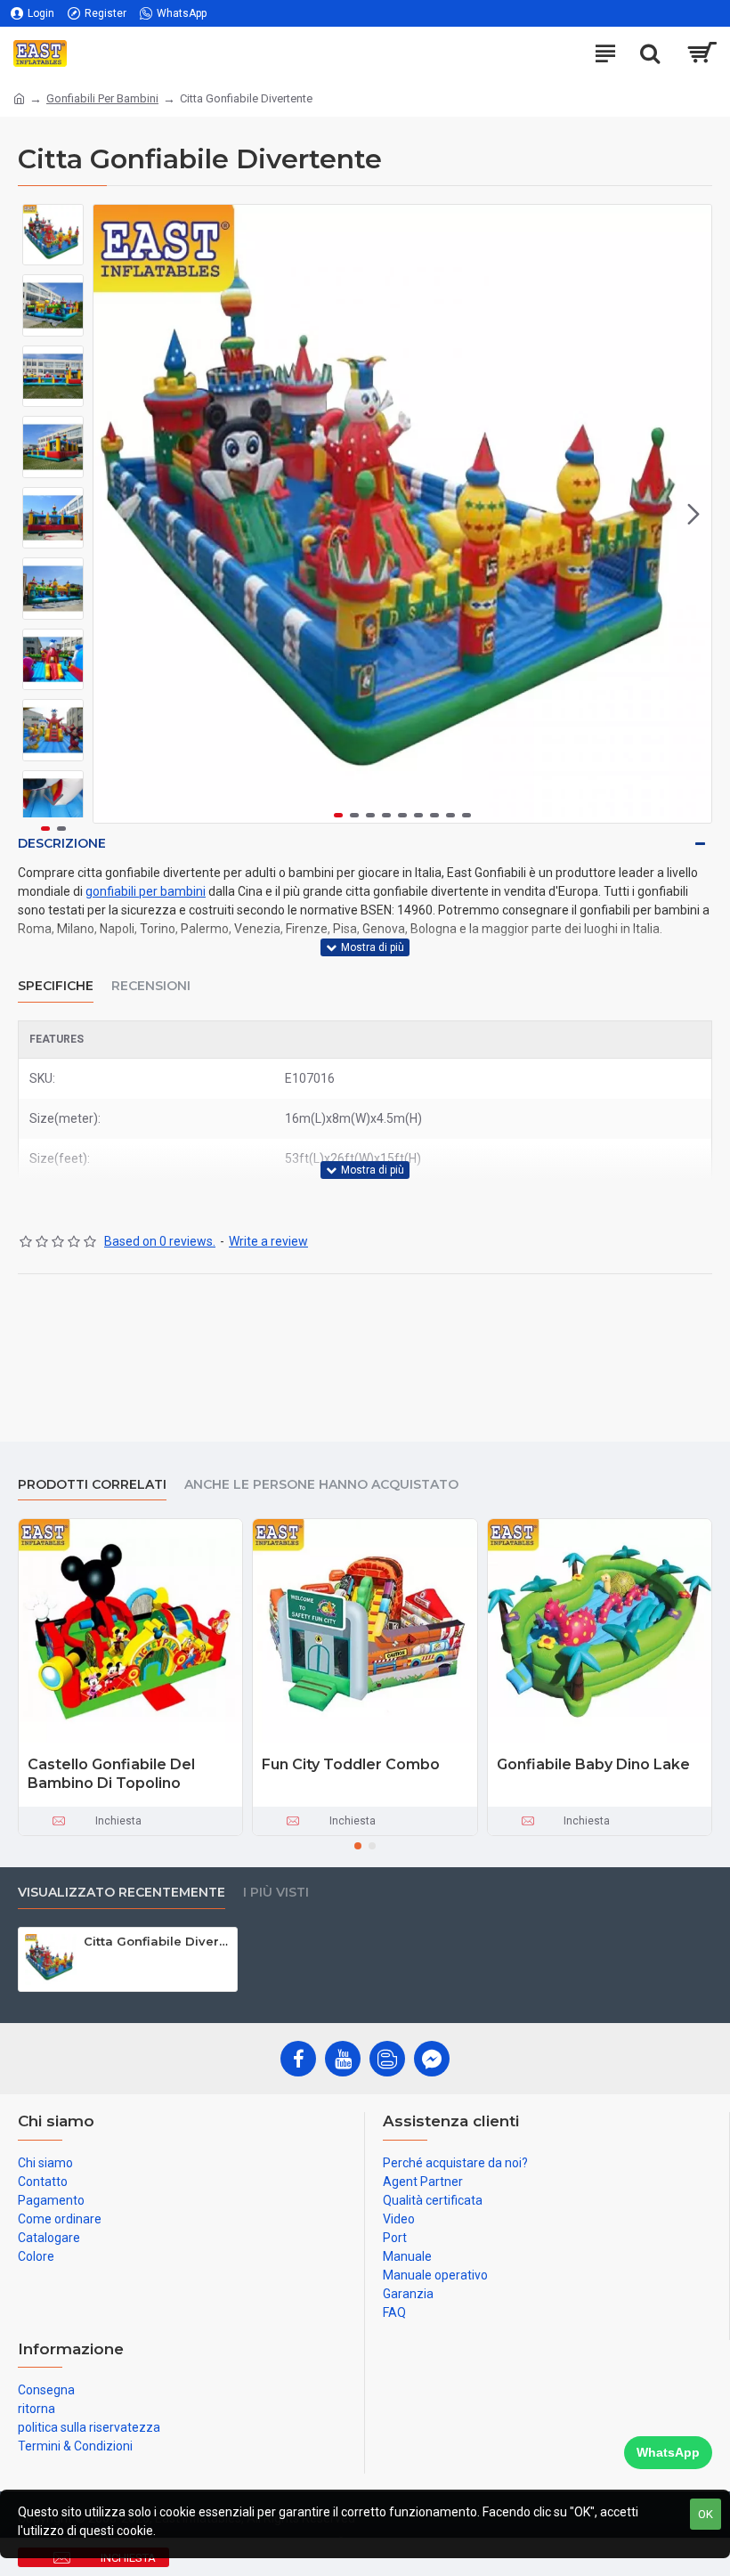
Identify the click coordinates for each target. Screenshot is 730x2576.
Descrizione (62, 843)
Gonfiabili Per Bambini (102, 98)
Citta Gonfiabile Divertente (157, 1941)
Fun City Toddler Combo (351, 1764)
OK (706, 2514)
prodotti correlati (92, 1485)
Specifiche (56, 986)
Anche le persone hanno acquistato (321, 1485)
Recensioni (151, 986)
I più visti (276, 1893)
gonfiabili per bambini (146, 891)
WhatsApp (668, 2452)
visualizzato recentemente (122, 1893)
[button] (111, 514)
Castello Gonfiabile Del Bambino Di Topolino (111, 1774)
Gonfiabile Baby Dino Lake (593, 1764)
